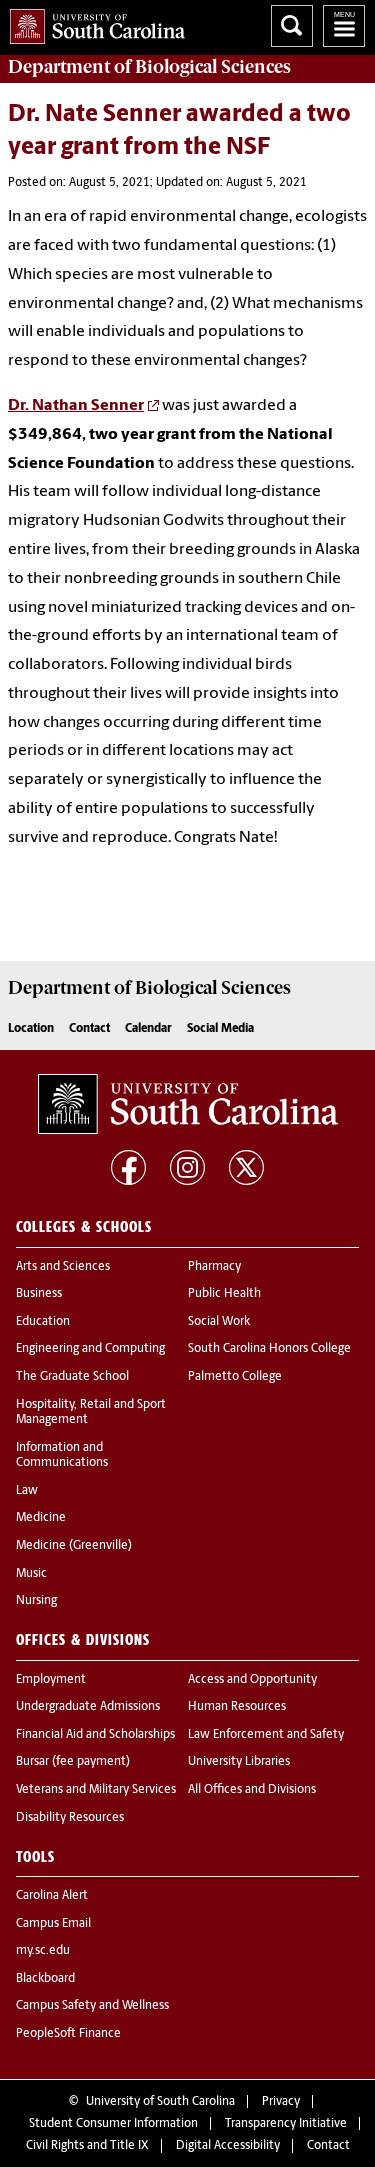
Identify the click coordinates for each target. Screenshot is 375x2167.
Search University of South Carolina (292, 26)
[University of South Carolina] (188, 1104)
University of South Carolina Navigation (344, 26)
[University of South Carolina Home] (92, 22)
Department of (149, 67)
